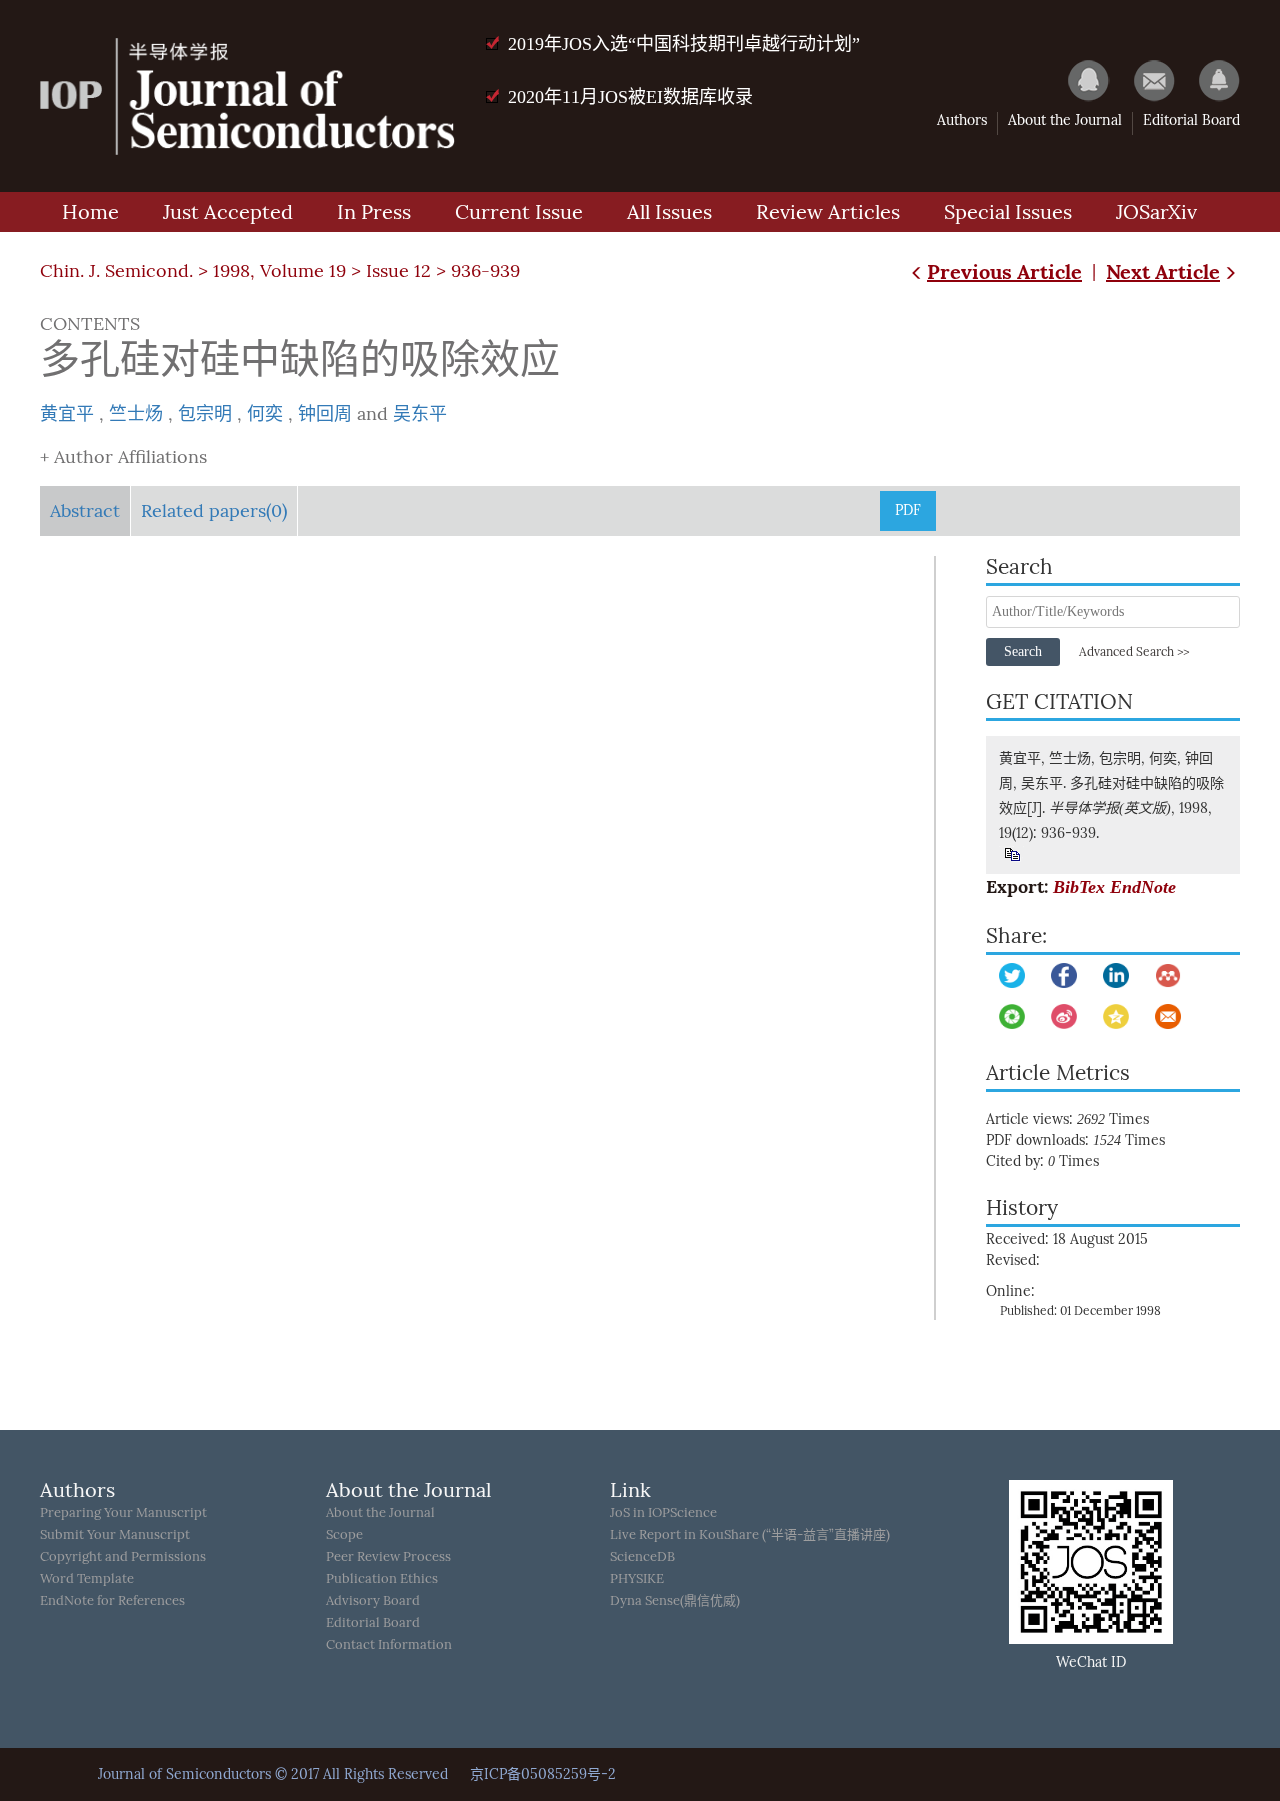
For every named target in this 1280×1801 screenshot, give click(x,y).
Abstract (85, 511)
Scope (344, 1534)
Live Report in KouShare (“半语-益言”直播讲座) (750, 1534)
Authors (962, 120)
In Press (374, 212)
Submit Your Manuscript (115, 1534)
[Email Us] (1144, 80)
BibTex (1079, 887)
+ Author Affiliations (123, 457)
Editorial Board (1191, 120)
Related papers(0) (214, 511)
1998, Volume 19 (279, 271)
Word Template (87, 1578)
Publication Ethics (382, 1578)
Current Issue (519, 212)
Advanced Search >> (1134, 652)
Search (1023, 651)
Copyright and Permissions (123, 1556)
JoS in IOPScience (663, 1512)
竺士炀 (136, 414)
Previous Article (1004, 271)
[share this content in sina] (1064, 1016)
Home (90, 212)
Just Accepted (228, 212)
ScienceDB (642, 1556)
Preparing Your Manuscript (123, 1512)
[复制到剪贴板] (1011, 854)
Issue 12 (398, 271)
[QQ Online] (1079, 80)
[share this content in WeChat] (1012, 1016)
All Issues (669, 212)
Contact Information (389, 1644)
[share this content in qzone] (1116, 1016)
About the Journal (1065, 120)
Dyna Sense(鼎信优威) (675, 1600)
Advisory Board (373, 1600)
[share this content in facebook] (1064, 975)
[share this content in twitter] (1012, 975)
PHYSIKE (637, 1578)
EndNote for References (112, 1600)
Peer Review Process (388, 1556)
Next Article (1163, 271)
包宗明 (205, 414)
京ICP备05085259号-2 (543, 1774)
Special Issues (1008, 212)
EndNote (1143, 887)
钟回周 (325, 414)
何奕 (265, 414)
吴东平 (420, 414)
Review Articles (828, 212)
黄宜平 (67, 414)
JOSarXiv (1156, 212)
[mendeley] (1168, 975)
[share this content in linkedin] (1116, 975)
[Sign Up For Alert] (1209, 80)
